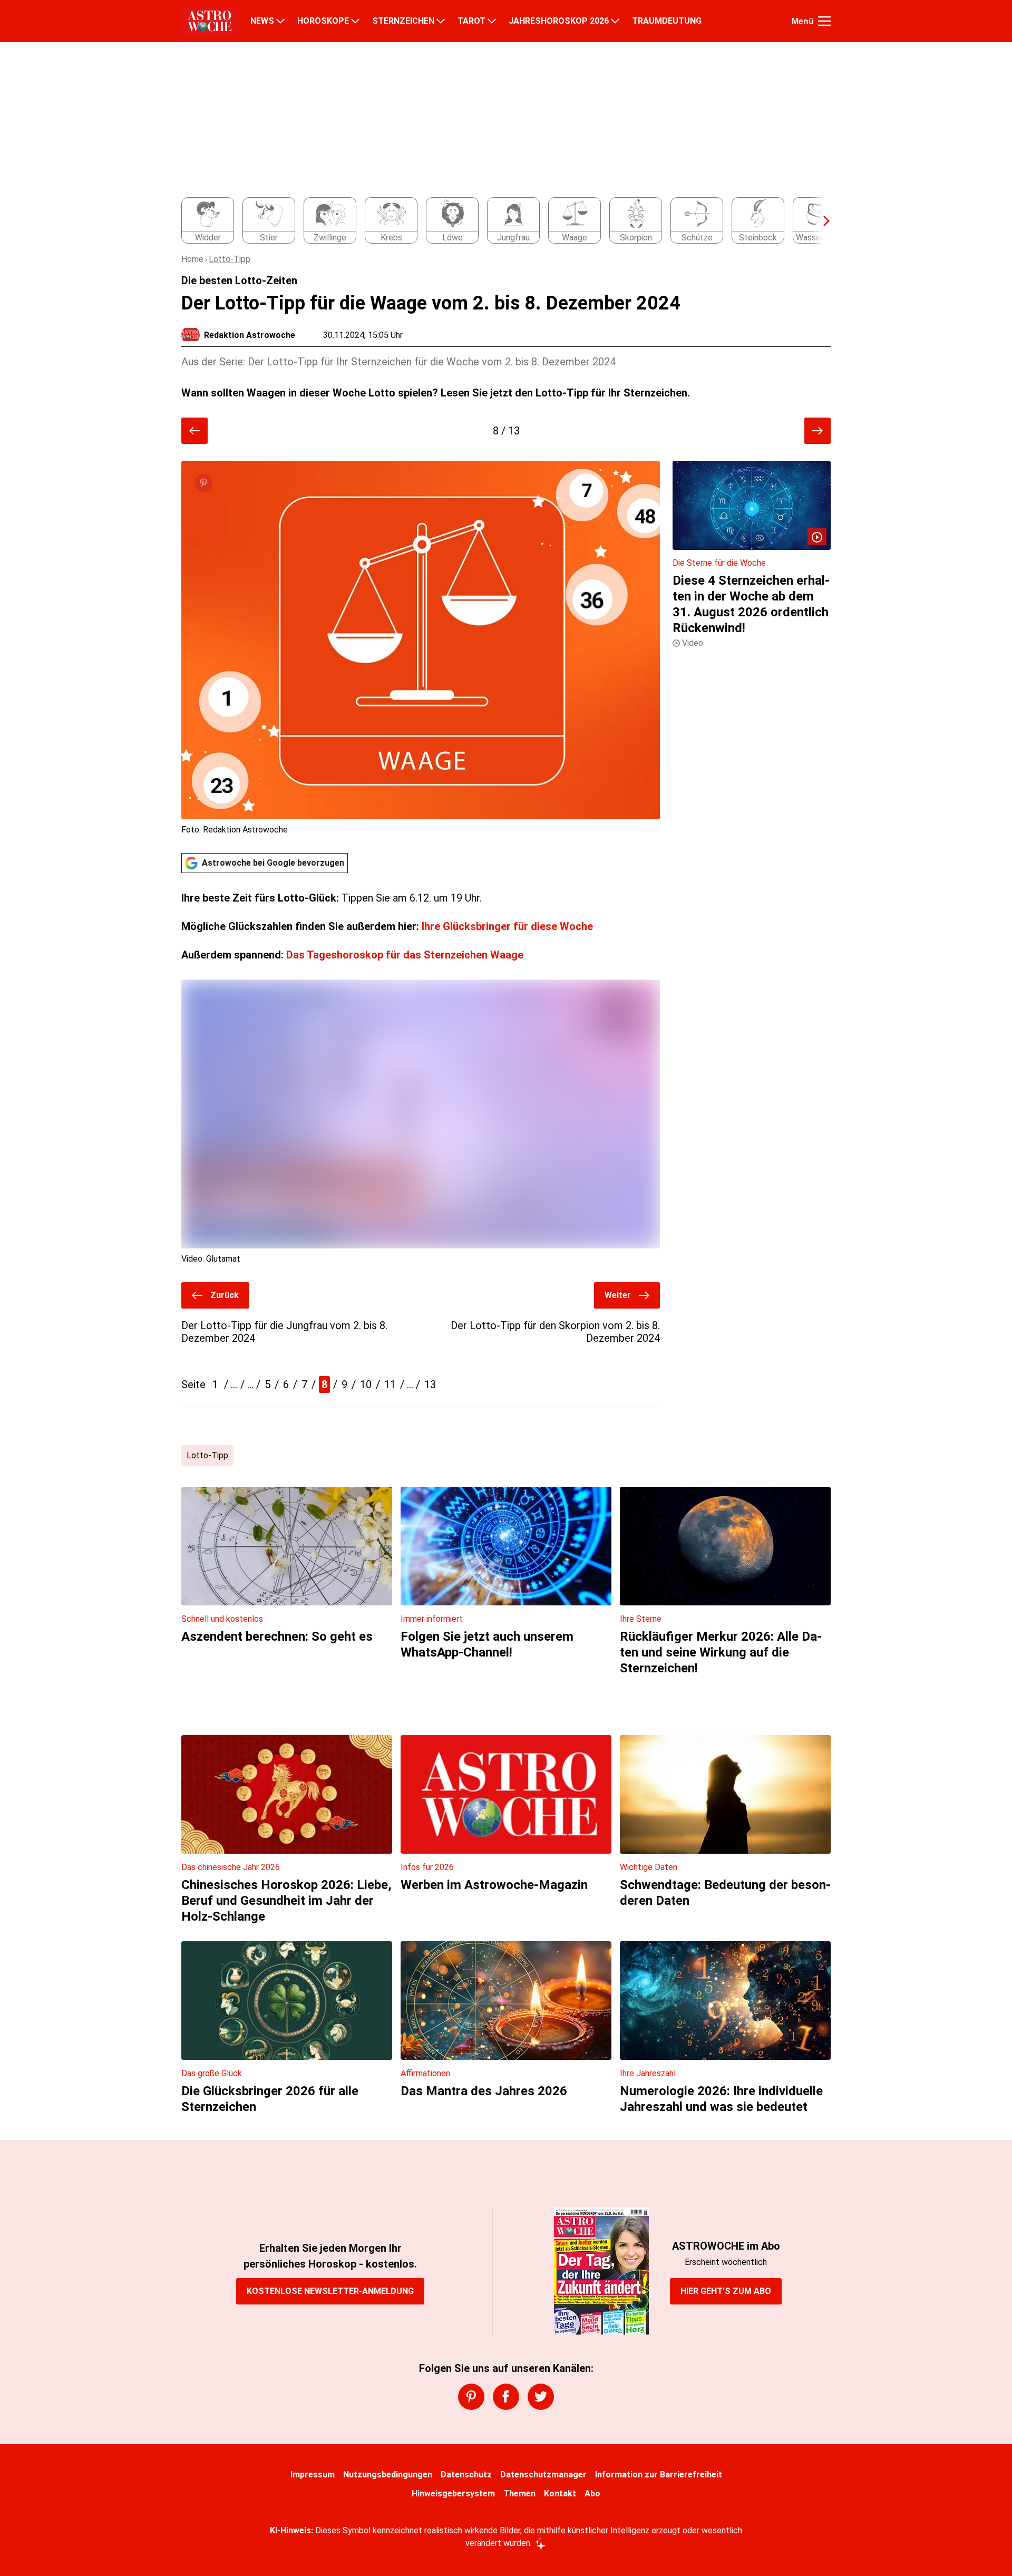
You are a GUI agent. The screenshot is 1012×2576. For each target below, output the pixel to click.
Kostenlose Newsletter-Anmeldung (330, 2291)
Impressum (313, 2475)
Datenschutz (466, 2475)
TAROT (471, 21)
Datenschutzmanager (543, 2475)
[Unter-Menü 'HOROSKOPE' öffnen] (355, 21)
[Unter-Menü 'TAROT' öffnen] (492, 21)
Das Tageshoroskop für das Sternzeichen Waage (405, 955)
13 (430, 1384)
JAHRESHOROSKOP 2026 (559, 21)
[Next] (821, 221)
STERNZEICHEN (403, 21)
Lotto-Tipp (230, 259)
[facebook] (506, 2397)
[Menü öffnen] (824, 21)
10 (366, 1384)
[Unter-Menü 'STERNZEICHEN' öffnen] (441, 21)
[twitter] (541, 2397)
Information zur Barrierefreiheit (659, 2475)
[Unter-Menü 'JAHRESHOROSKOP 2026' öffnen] (615, 21)
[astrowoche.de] (210, 21)
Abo (592, 2493)
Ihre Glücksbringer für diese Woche (507, 926)
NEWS (262, 21)
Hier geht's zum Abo (726, 2291)
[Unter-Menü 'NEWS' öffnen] (280, 21)
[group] (500, 221)
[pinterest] (471, 2397)
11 (390, 1384)
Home (192, 259)
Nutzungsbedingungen (388, 2475)
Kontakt (560, 2493)
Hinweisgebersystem (453, 2493)
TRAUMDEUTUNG (667, 21)
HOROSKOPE (323, 21)
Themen (519, 2493)
